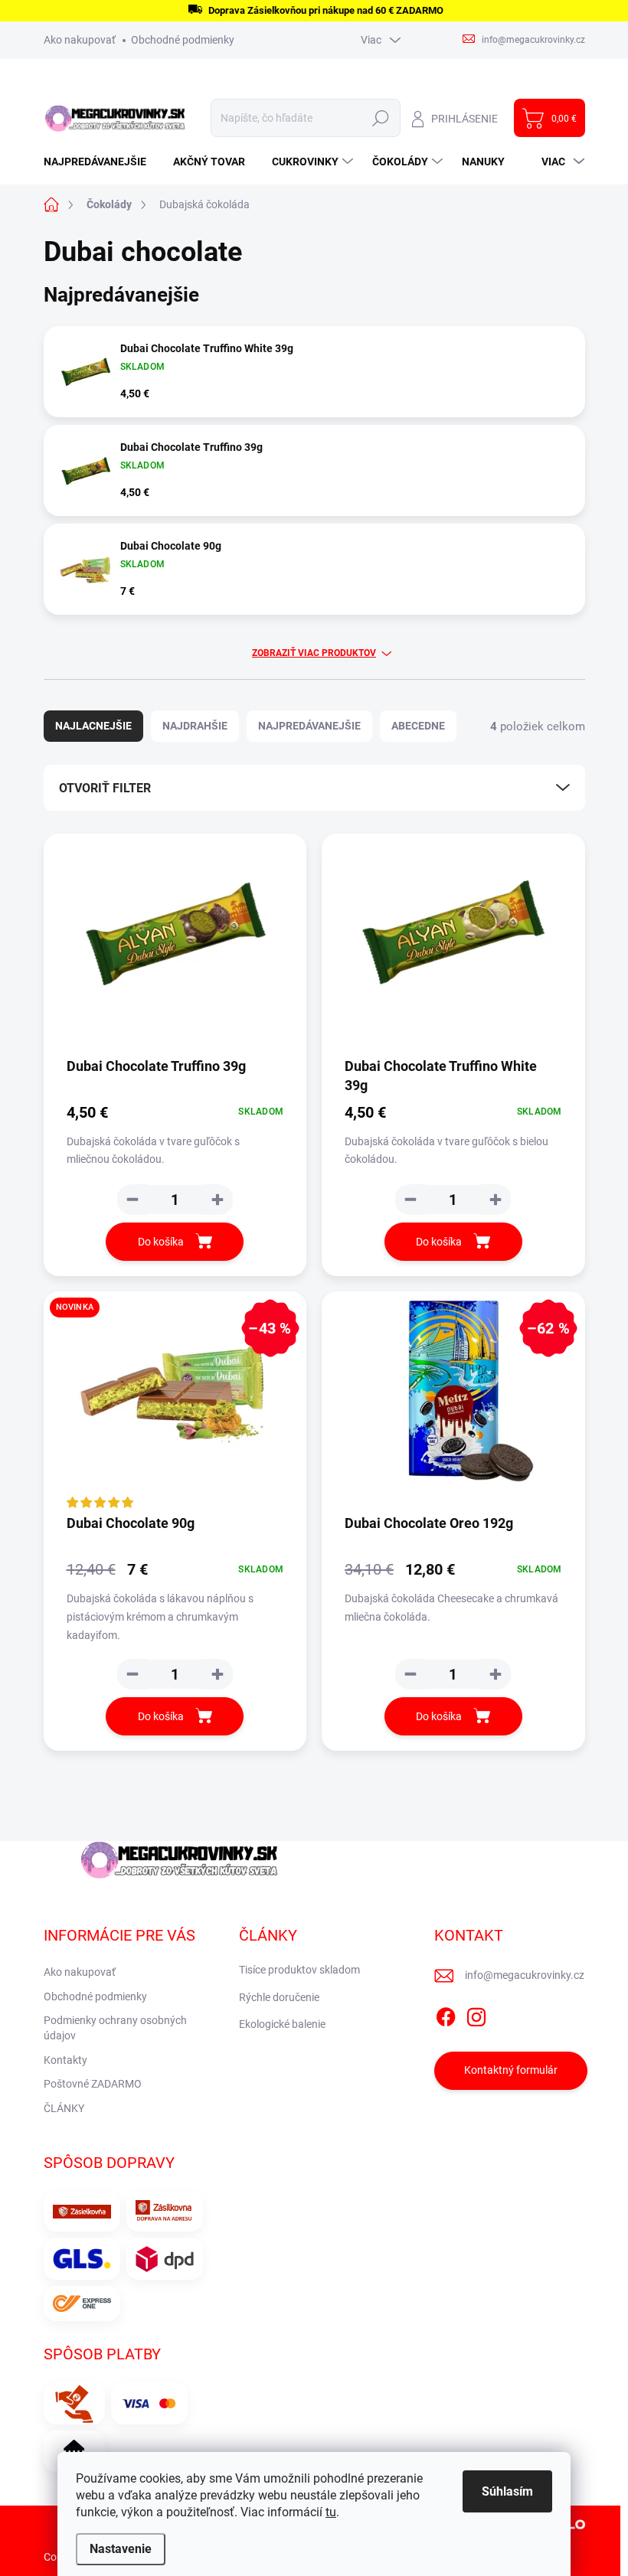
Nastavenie (121, 2549)
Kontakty (65, 2060)
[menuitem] (101, 162)
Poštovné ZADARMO (93, 2084)
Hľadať (381, 118)
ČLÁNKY (64, 2108)
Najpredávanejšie (309, 726)
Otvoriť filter (105, 788)
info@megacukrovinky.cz (525, 1975)
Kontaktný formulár (511, 2070)
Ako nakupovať (80, 40)
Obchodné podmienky (183, 40)
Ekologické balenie (282, 2024)
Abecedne (418, 726)
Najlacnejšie (93, 726)
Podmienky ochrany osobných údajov (115, 2028)
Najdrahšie (195, 726)
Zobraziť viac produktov (314, 653)
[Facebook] (446, 2014)
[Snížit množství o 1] (132, 1200)
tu (331, 2512)
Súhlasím (507, 2491)
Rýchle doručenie (279, 1997)
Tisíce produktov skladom (299, 1970)
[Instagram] (476, 2014)
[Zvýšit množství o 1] (218, 1200)
